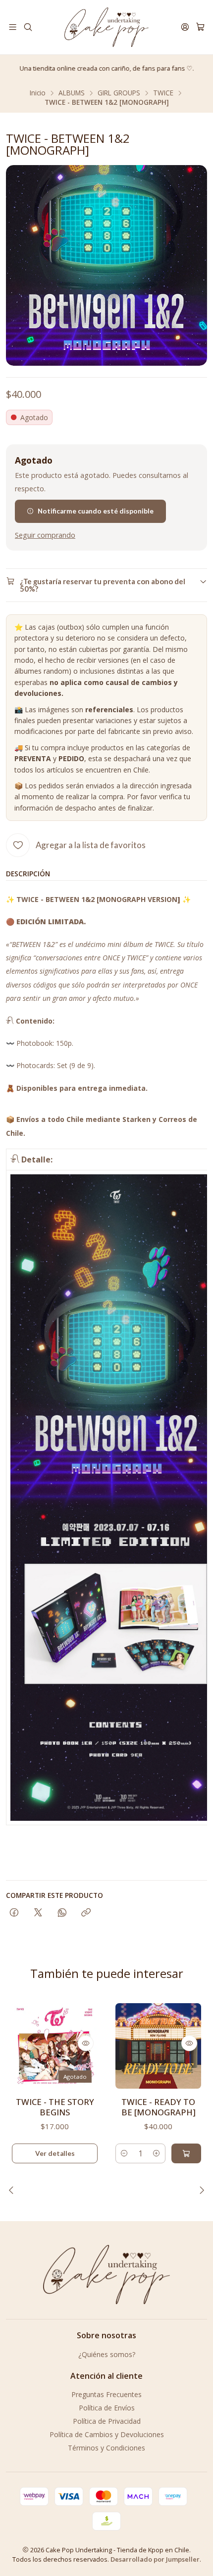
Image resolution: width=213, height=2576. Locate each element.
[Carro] (200, 27)
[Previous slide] (13, 2190)
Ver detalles (55, 2153)
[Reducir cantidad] (124, 2153)
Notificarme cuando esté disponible (96, 511)
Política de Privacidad (107, 2421)
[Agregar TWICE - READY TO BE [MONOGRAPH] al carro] (186, 2153)
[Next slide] (200, 2190)
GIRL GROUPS (119, 93)
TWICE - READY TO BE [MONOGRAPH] (159, 2107)
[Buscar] (27, 27)
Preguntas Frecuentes (106, 2394)
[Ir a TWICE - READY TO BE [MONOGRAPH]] (158, 2046)
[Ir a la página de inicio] (106, 27)
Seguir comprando (45, 535)
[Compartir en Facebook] (14, 1913)
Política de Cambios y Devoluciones (107, 2434)
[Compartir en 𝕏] (38, 1913)
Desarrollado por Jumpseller (155, 2559)
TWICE (163, 93)
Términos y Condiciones (106, 2448)
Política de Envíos (107, 2408)
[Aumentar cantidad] (157, 2153)
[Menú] (13, 27)
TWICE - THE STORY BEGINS (55, 2107)
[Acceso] (185, 27)
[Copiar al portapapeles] (86, 1913)
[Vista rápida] (86, 2043)
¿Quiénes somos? (107, 2354)
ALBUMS (72, 93)
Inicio (38, 93)
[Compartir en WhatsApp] (62, 1913)
